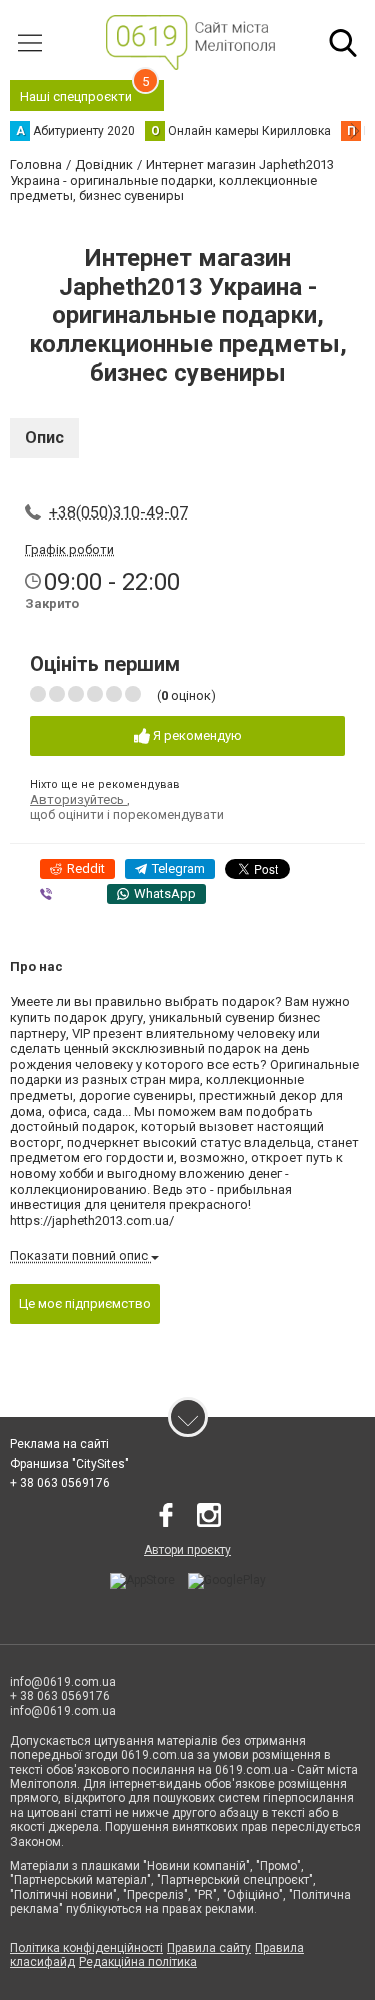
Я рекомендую (196, 735)
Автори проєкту (187, 1550)
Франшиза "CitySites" (69, 1464)
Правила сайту (209, 1948)
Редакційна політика (138, 1962)
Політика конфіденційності (86, 1948)
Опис (44, 437)
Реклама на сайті (59, 1444)
